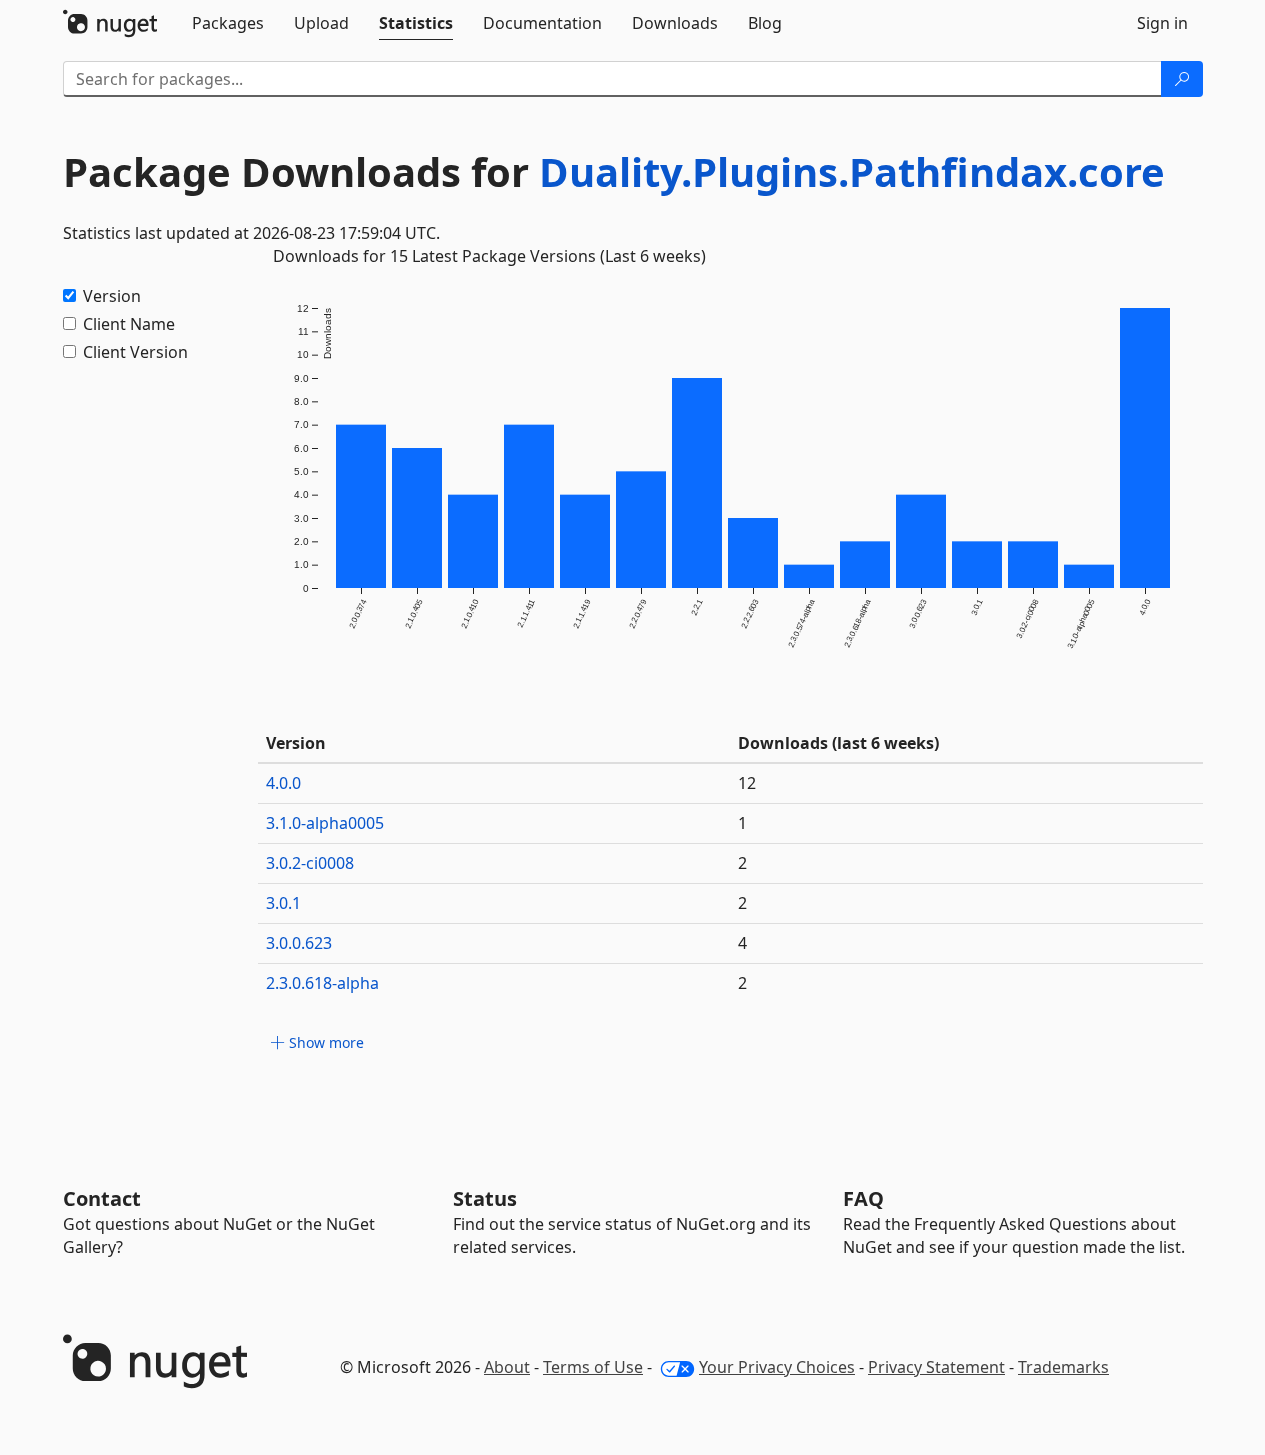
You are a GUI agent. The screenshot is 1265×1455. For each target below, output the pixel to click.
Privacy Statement (936, 1367)
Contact (102, 1198)
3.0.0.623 (299, 943)
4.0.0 (283, 783)
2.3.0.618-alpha (322, 983)
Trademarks (1063, 1367)
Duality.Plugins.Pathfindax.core (852, 171)
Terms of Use (593, 1367)
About (507, 1367)
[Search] (1182, 79)
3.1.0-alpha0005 (325, 823)
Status (485, 1198)
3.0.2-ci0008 (310, 863)
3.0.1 (283, 903)
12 (747, 783)
